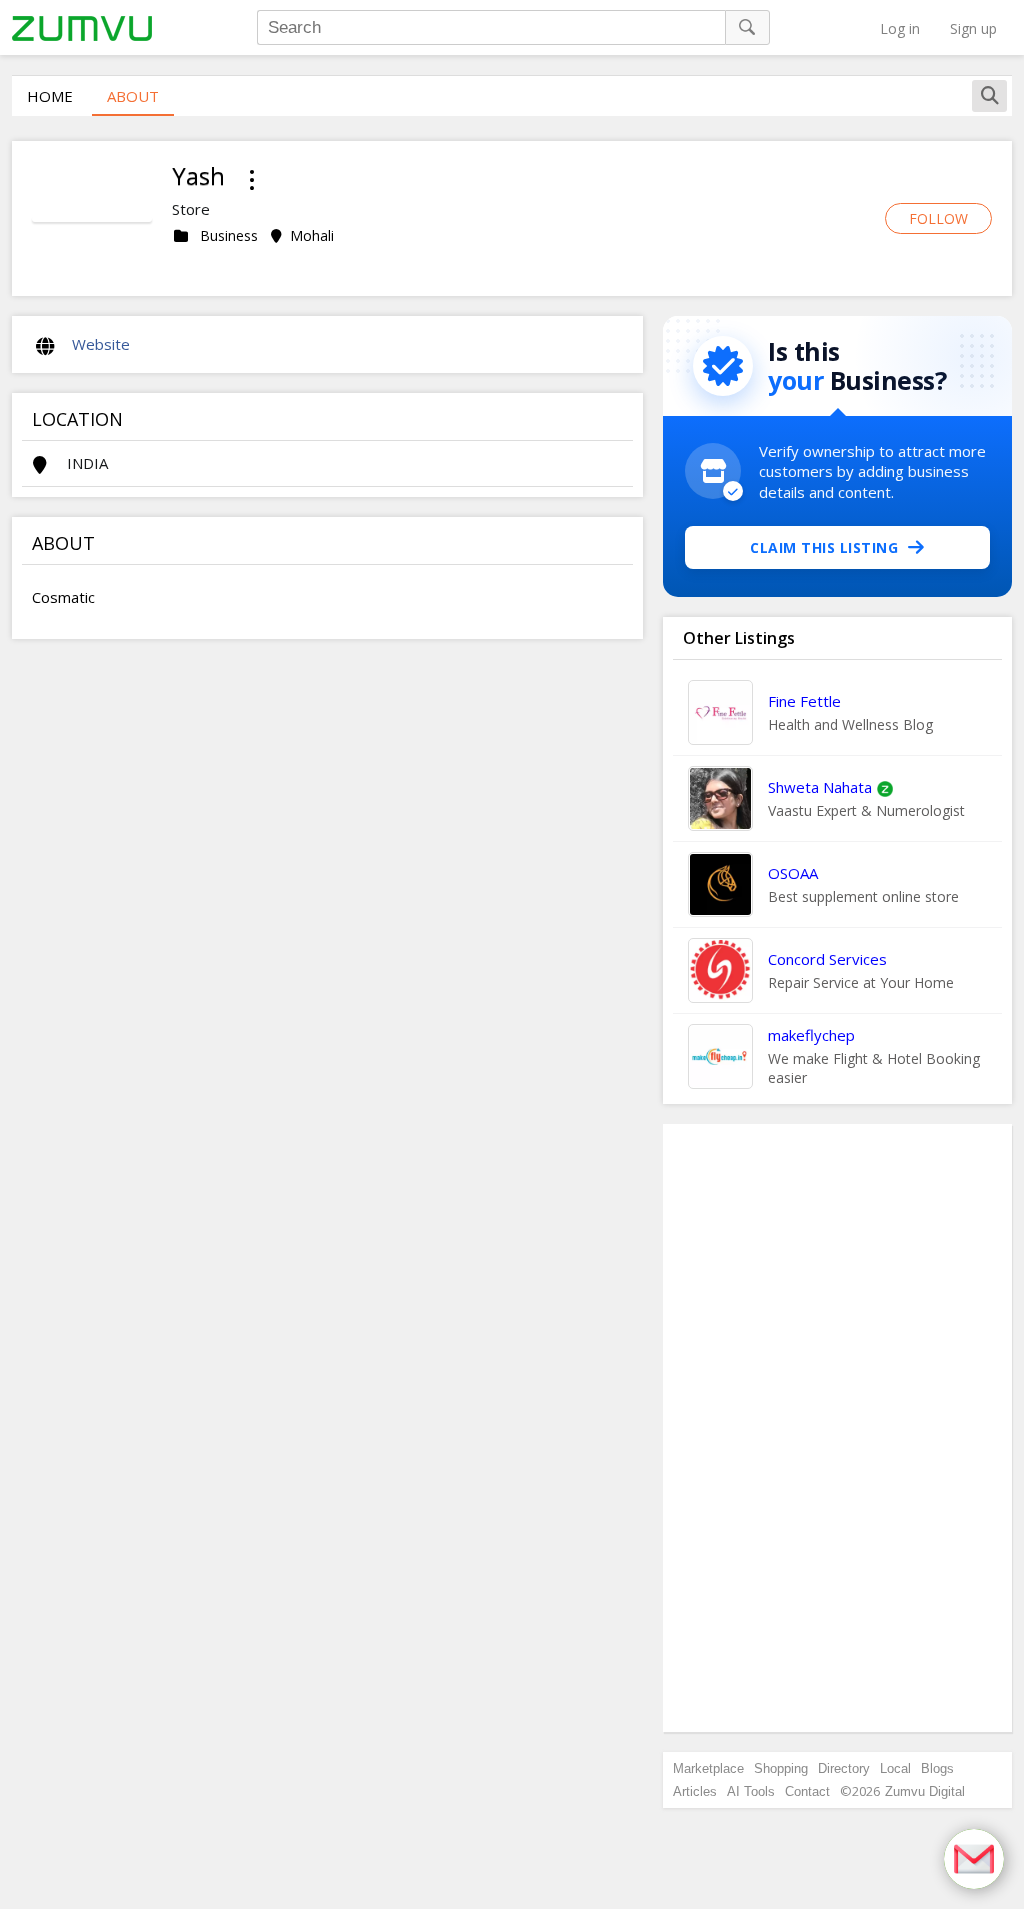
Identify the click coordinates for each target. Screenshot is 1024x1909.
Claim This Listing (824, 547)
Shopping (781, 1768)
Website (101, 344)
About (133, 96)
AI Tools (751, 1791)
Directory (844, 1768)
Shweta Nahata (820, 787)
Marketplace (708, 1768)
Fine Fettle (804, 701)
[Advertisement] (838, 1428)
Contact (807, 1791)
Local (895, 1768)
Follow (938, 218)
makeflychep (811, 1035)
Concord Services (827, 959)
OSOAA (793, 873)
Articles (695, 1791)
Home (50, 96)
